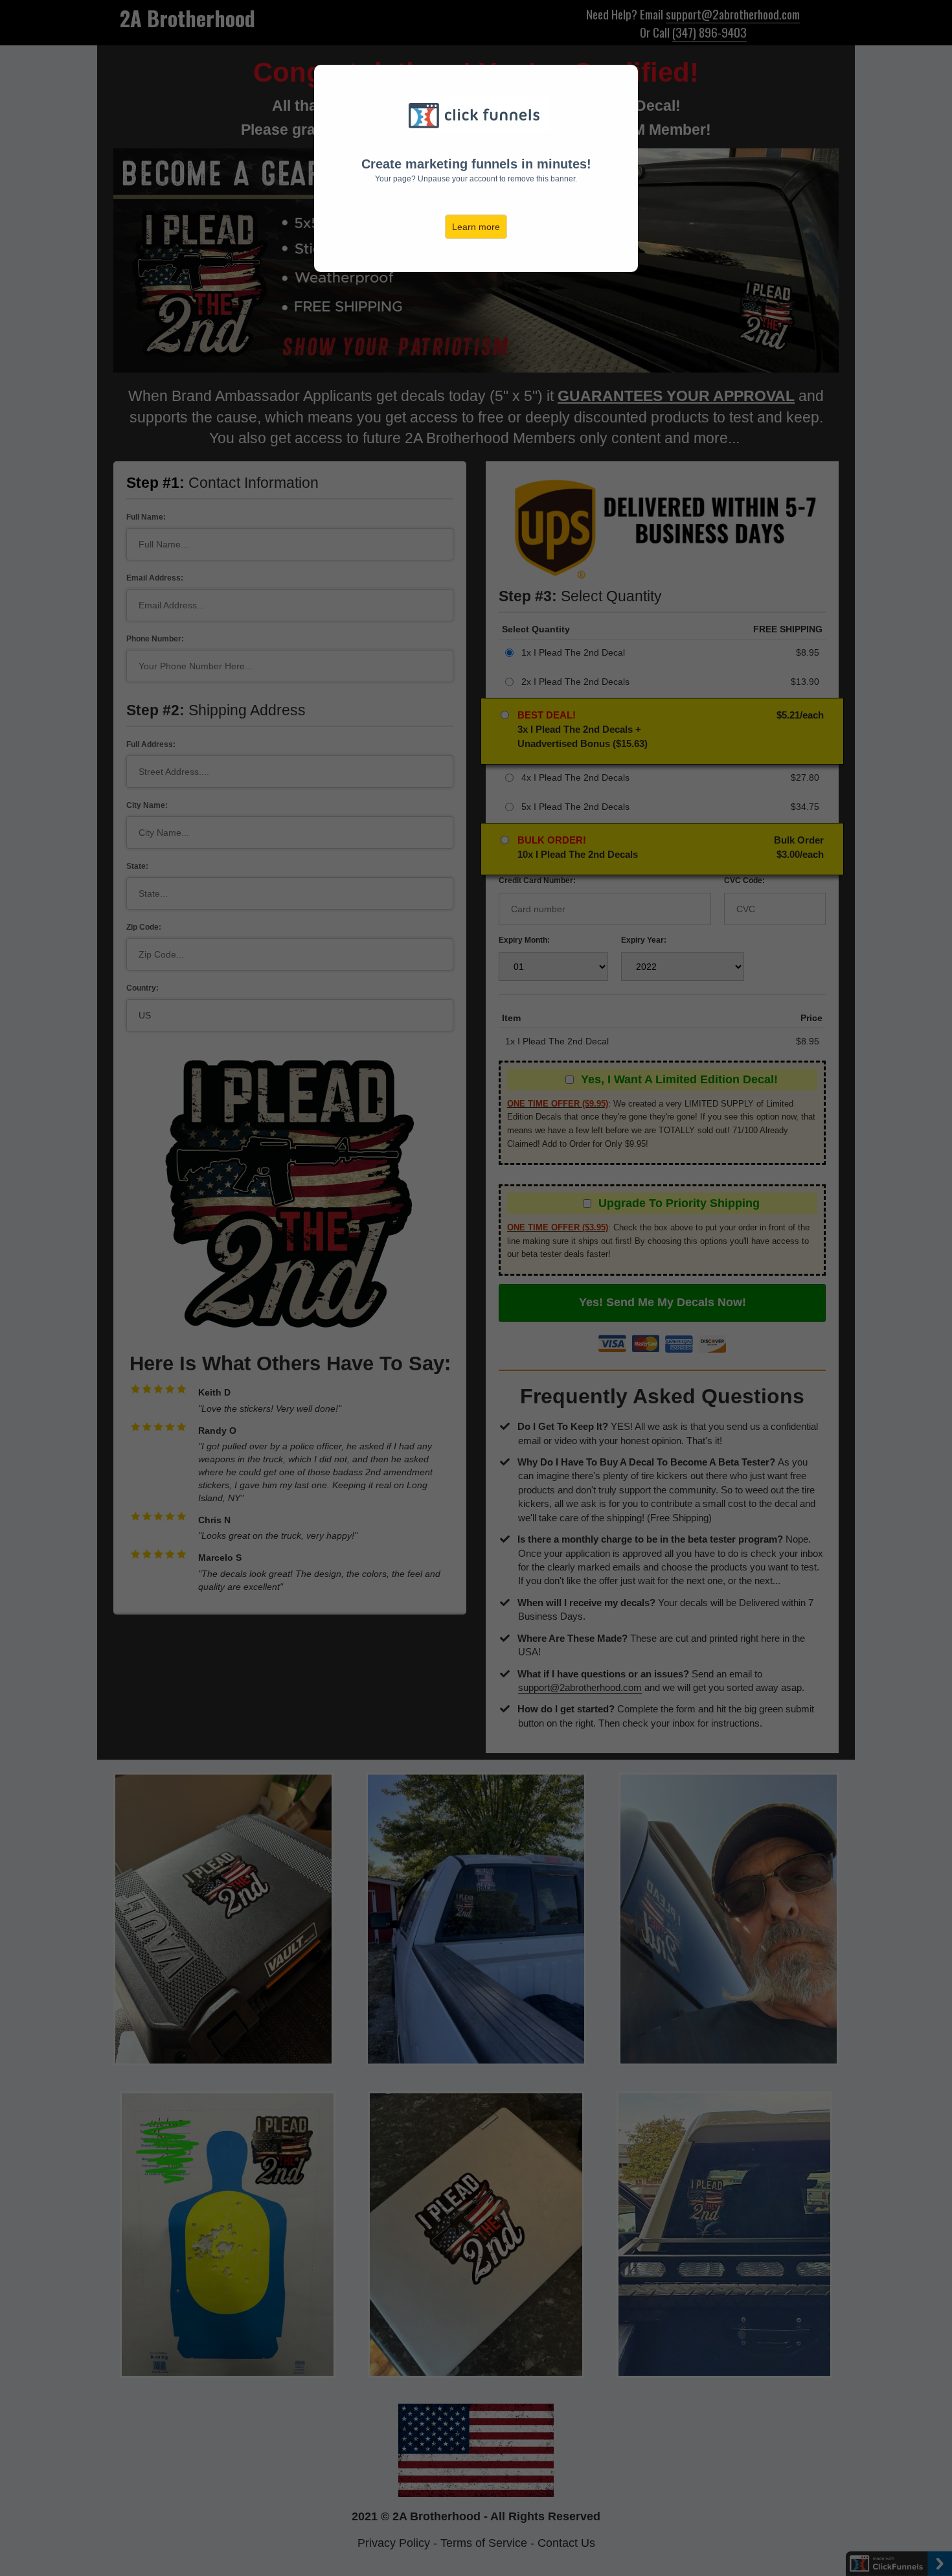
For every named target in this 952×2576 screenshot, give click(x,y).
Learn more (476, 227)
